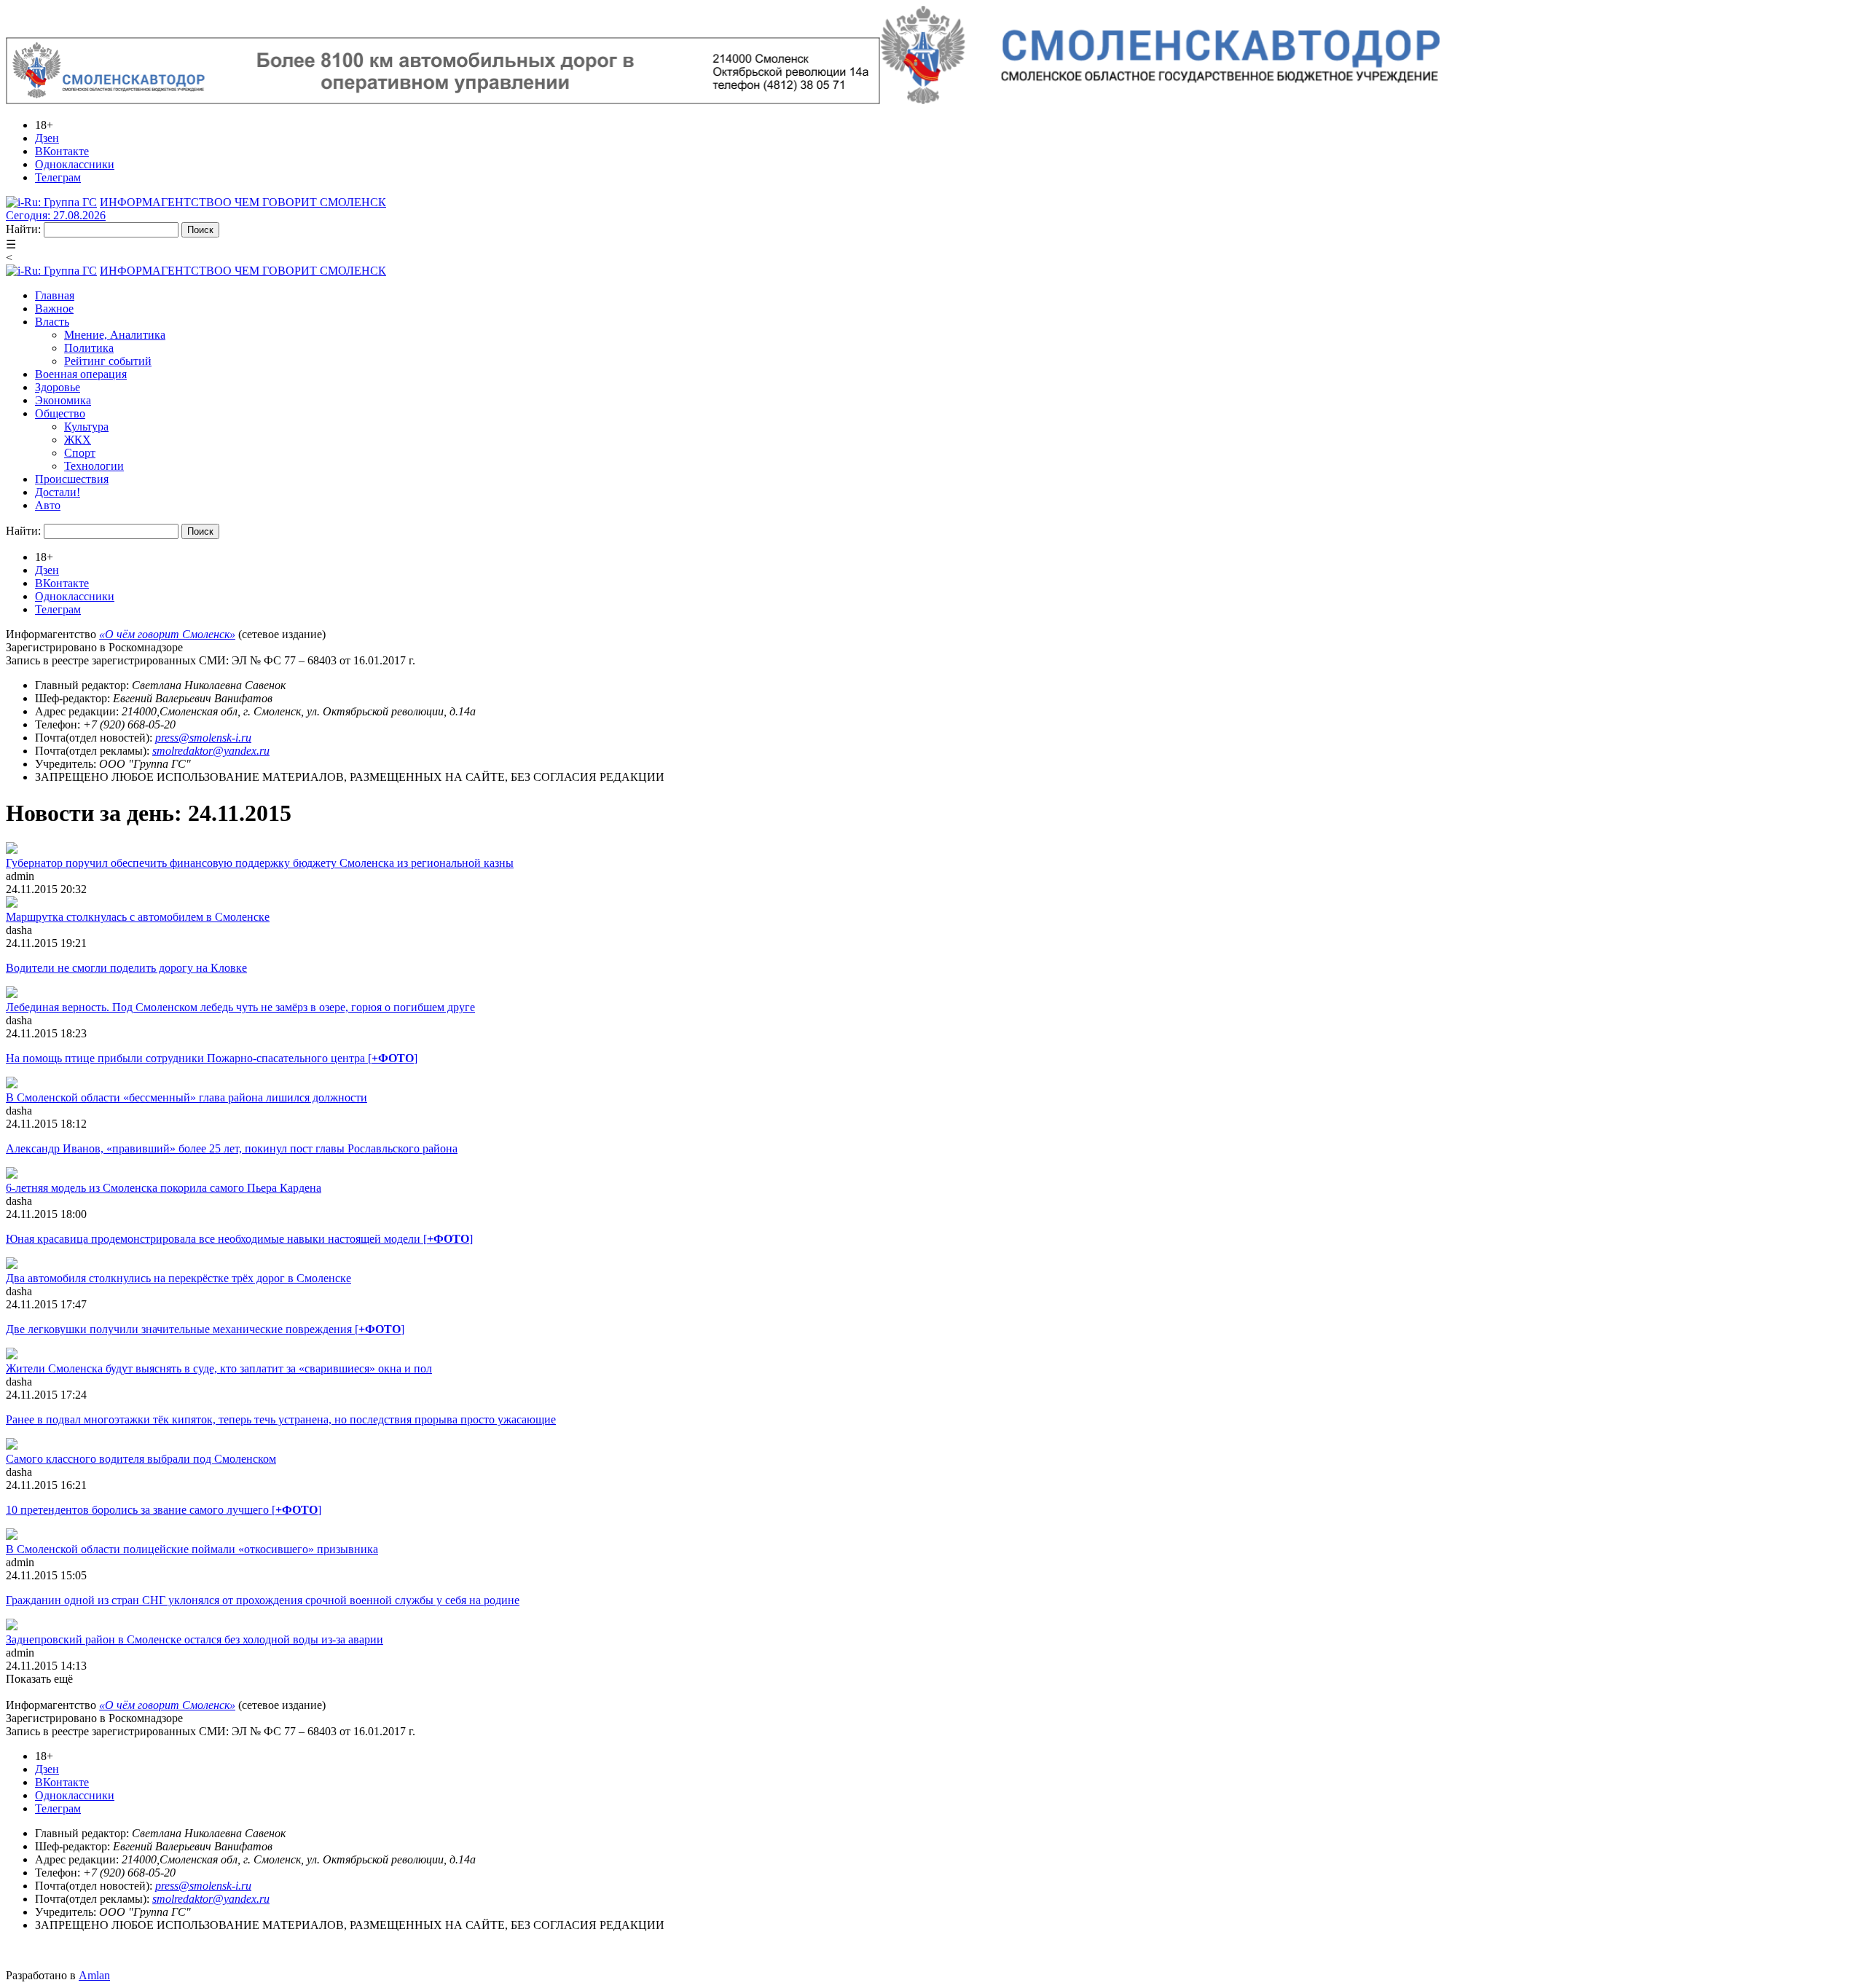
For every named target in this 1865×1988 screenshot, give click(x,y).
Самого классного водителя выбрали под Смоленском (141, 1459)
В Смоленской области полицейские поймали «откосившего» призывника (192, 1549)
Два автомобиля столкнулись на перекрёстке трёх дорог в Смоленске (178, 1278)
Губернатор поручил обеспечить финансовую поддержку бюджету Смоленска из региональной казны (260, 863)
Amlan (94, 1975)
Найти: (23, 229)
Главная (55, 295)
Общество (60, 413)
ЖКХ (78, 440)
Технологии (94, 466)
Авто (48, 505)
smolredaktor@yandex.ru (211, 751)
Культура (86, 427)
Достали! (58, 492)
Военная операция (81, 374)
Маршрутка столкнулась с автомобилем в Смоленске (138, 917)
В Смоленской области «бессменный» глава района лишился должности (186, 1097)
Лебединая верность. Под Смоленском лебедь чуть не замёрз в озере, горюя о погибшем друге (240, 1007)
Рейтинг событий (108, 361)
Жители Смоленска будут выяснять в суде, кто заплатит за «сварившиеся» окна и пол (219, 1368)
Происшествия (72, 479)
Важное (54, 309)
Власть (52, 322)
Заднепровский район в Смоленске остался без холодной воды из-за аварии (195, 1639)
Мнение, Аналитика (115, 335)
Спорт (80, 453)
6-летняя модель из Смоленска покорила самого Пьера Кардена (164, 1188)
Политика (89, 348)
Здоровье (58, 387)
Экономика (63, 400)
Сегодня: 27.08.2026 (56, 215)
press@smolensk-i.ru (203, 738)
